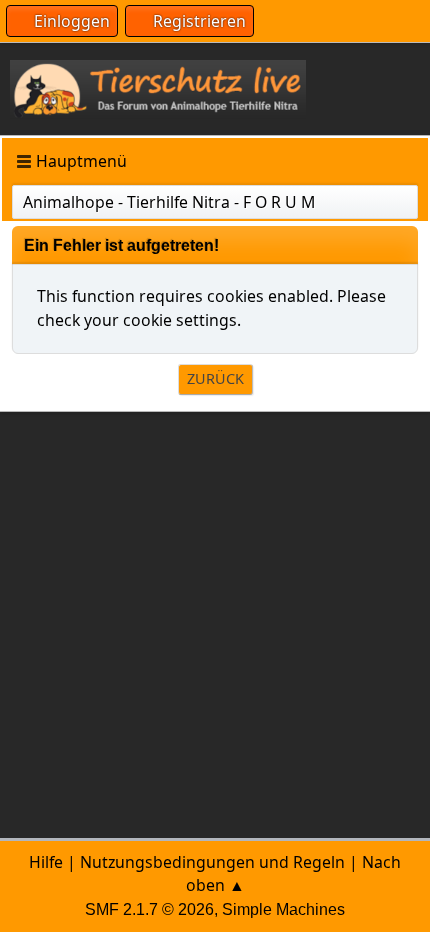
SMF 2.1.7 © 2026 (149, 909)
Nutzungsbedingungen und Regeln (212, 862)
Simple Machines (283, 909)
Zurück (215, 378)
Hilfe (46, 862)
